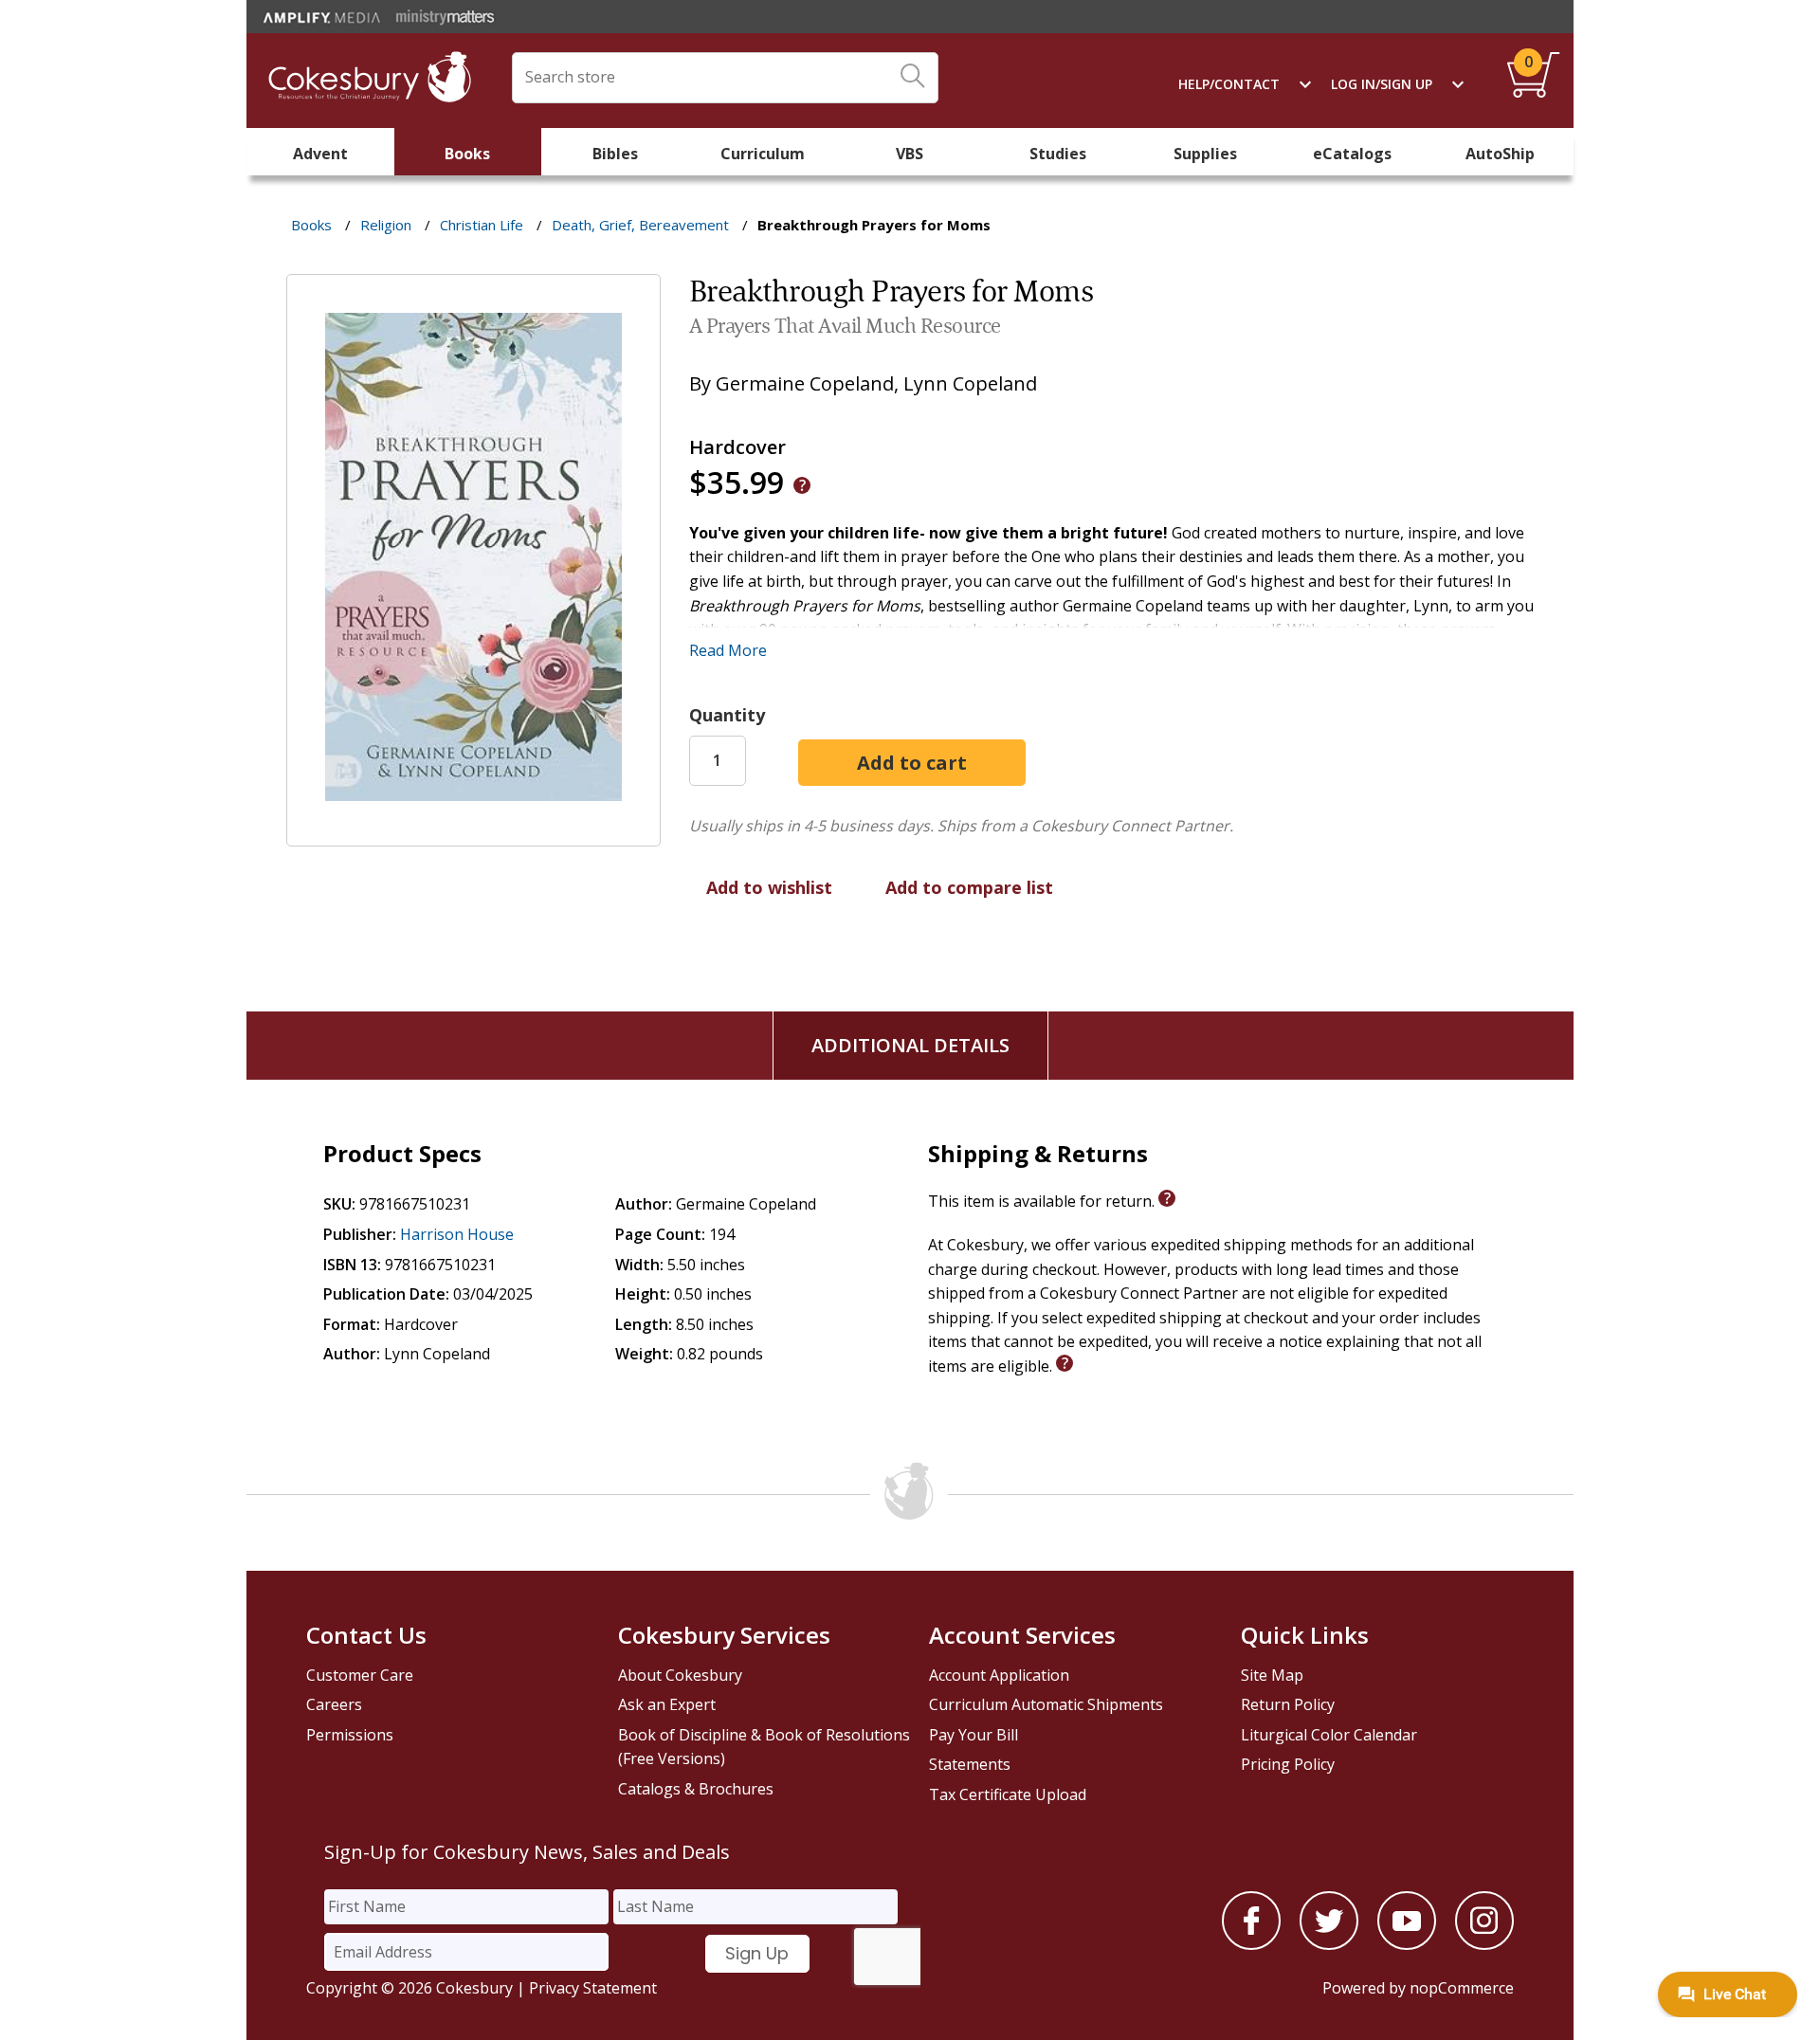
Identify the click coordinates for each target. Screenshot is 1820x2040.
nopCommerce (1462, 1988)
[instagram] (1484, 1944)
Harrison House (457, 1234)
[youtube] (1407, 1944)
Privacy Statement (593, 1988)
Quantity (727, 715)
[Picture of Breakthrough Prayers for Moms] (473, 833)
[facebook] (1251, 1944)
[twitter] (1329, 1944)
